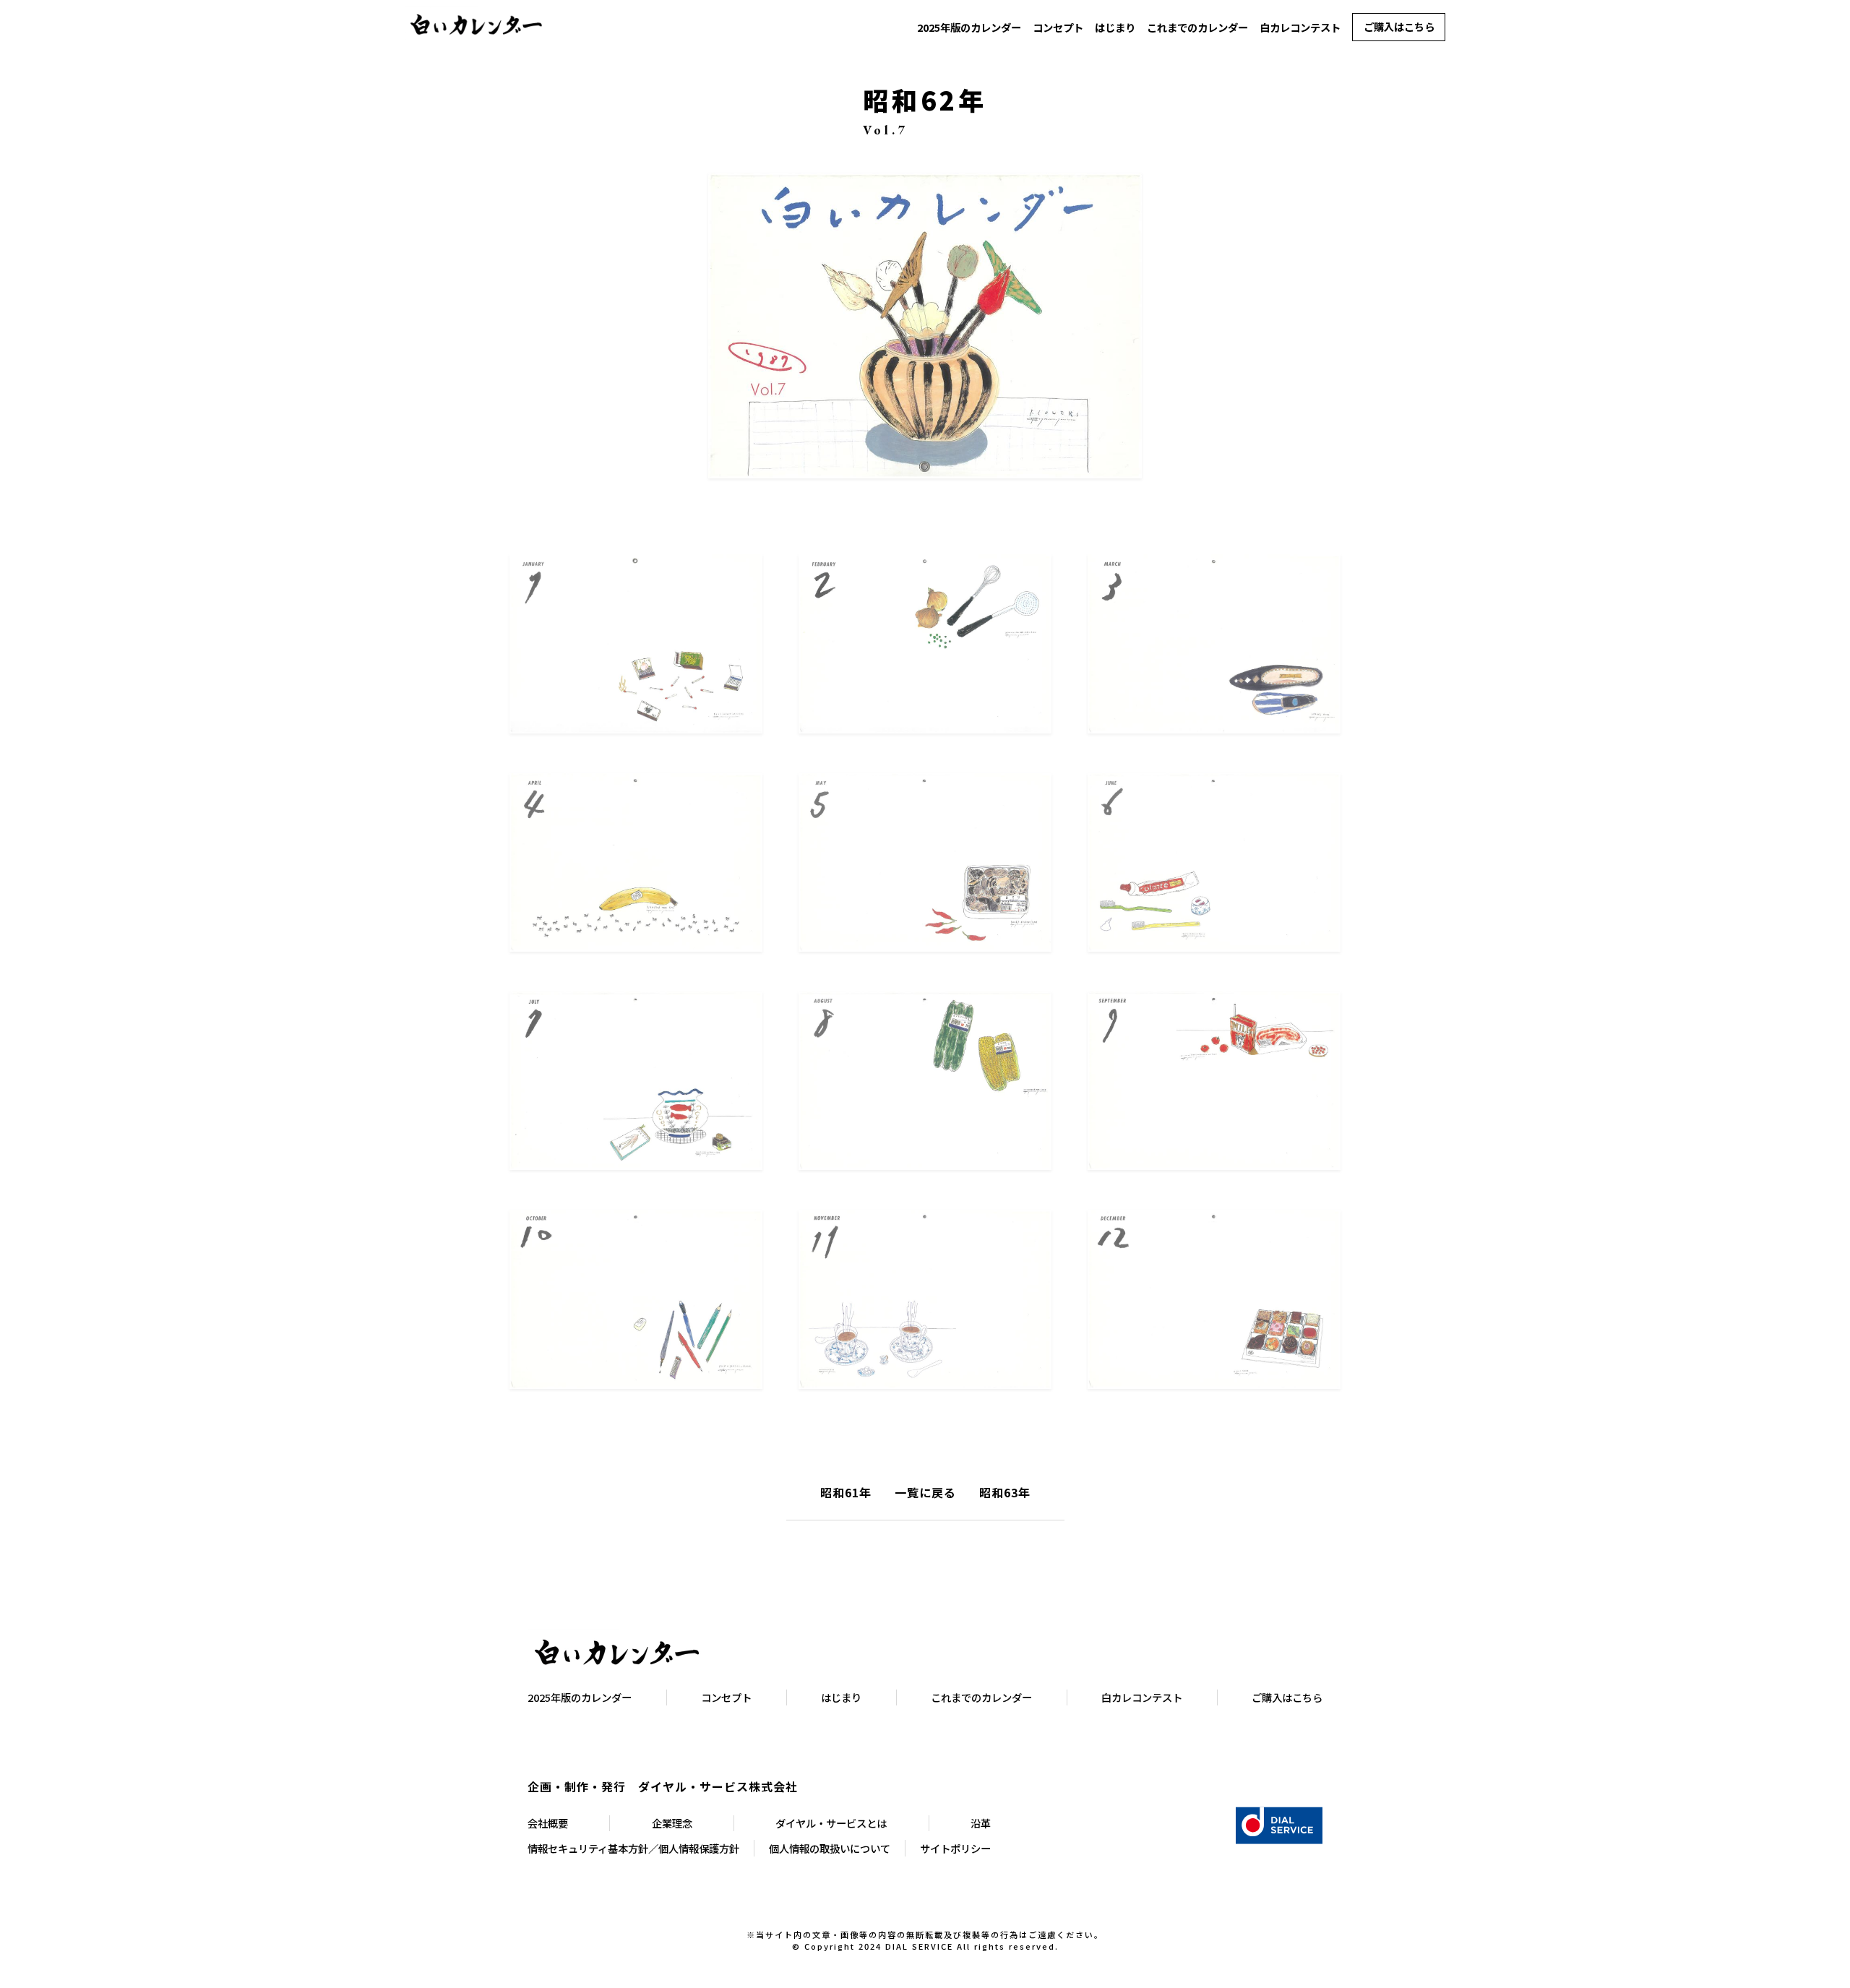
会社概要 (548, 1823)
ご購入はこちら (1399, 26)
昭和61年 (846, 1492)
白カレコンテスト (1300, 27)
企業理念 (672, 1823)
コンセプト (1058, 27)
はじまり (1115, 27)
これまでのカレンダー (1197, 27)
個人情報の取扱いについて (830, 1848)
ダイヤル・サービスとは (831, 1823)
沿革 (981, 1823)
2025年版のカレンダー (969, 27)
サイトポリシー (955, 1848)
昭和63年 (1005, 1492)
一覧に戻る (925, 1492)
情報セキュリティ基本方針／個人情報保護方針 (633, 1848)
